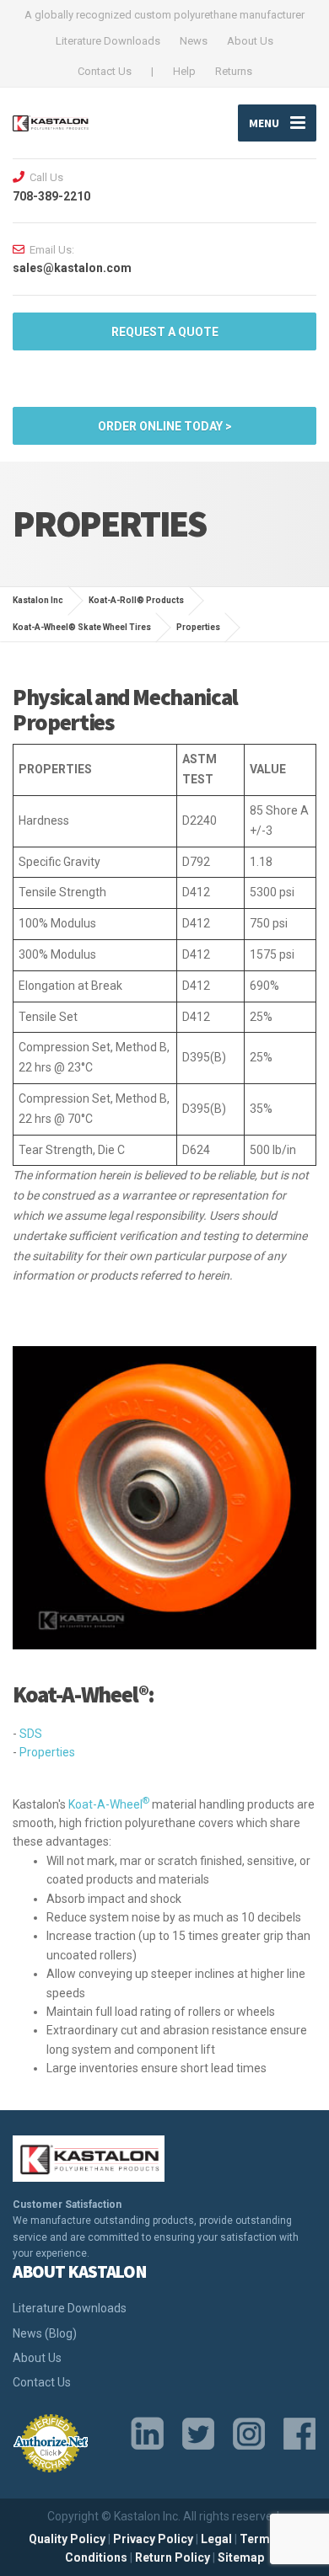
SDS (31, 1734)
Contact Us (105, 71)
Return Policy (173, 2557)
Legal (216, 2539)
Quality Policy (67, 2539)
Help (184, 71)
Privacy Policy (153, 2539)
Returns (234, 71)
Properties (47, 1752)
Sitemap (241, 2557)
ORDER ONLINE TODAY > (165, 426)
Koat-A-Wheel (109, 1804)
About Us (250, 41)
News (194, 41)
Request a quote (165, 332)
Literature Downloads (108, 41)
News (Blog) (45, 2333)
